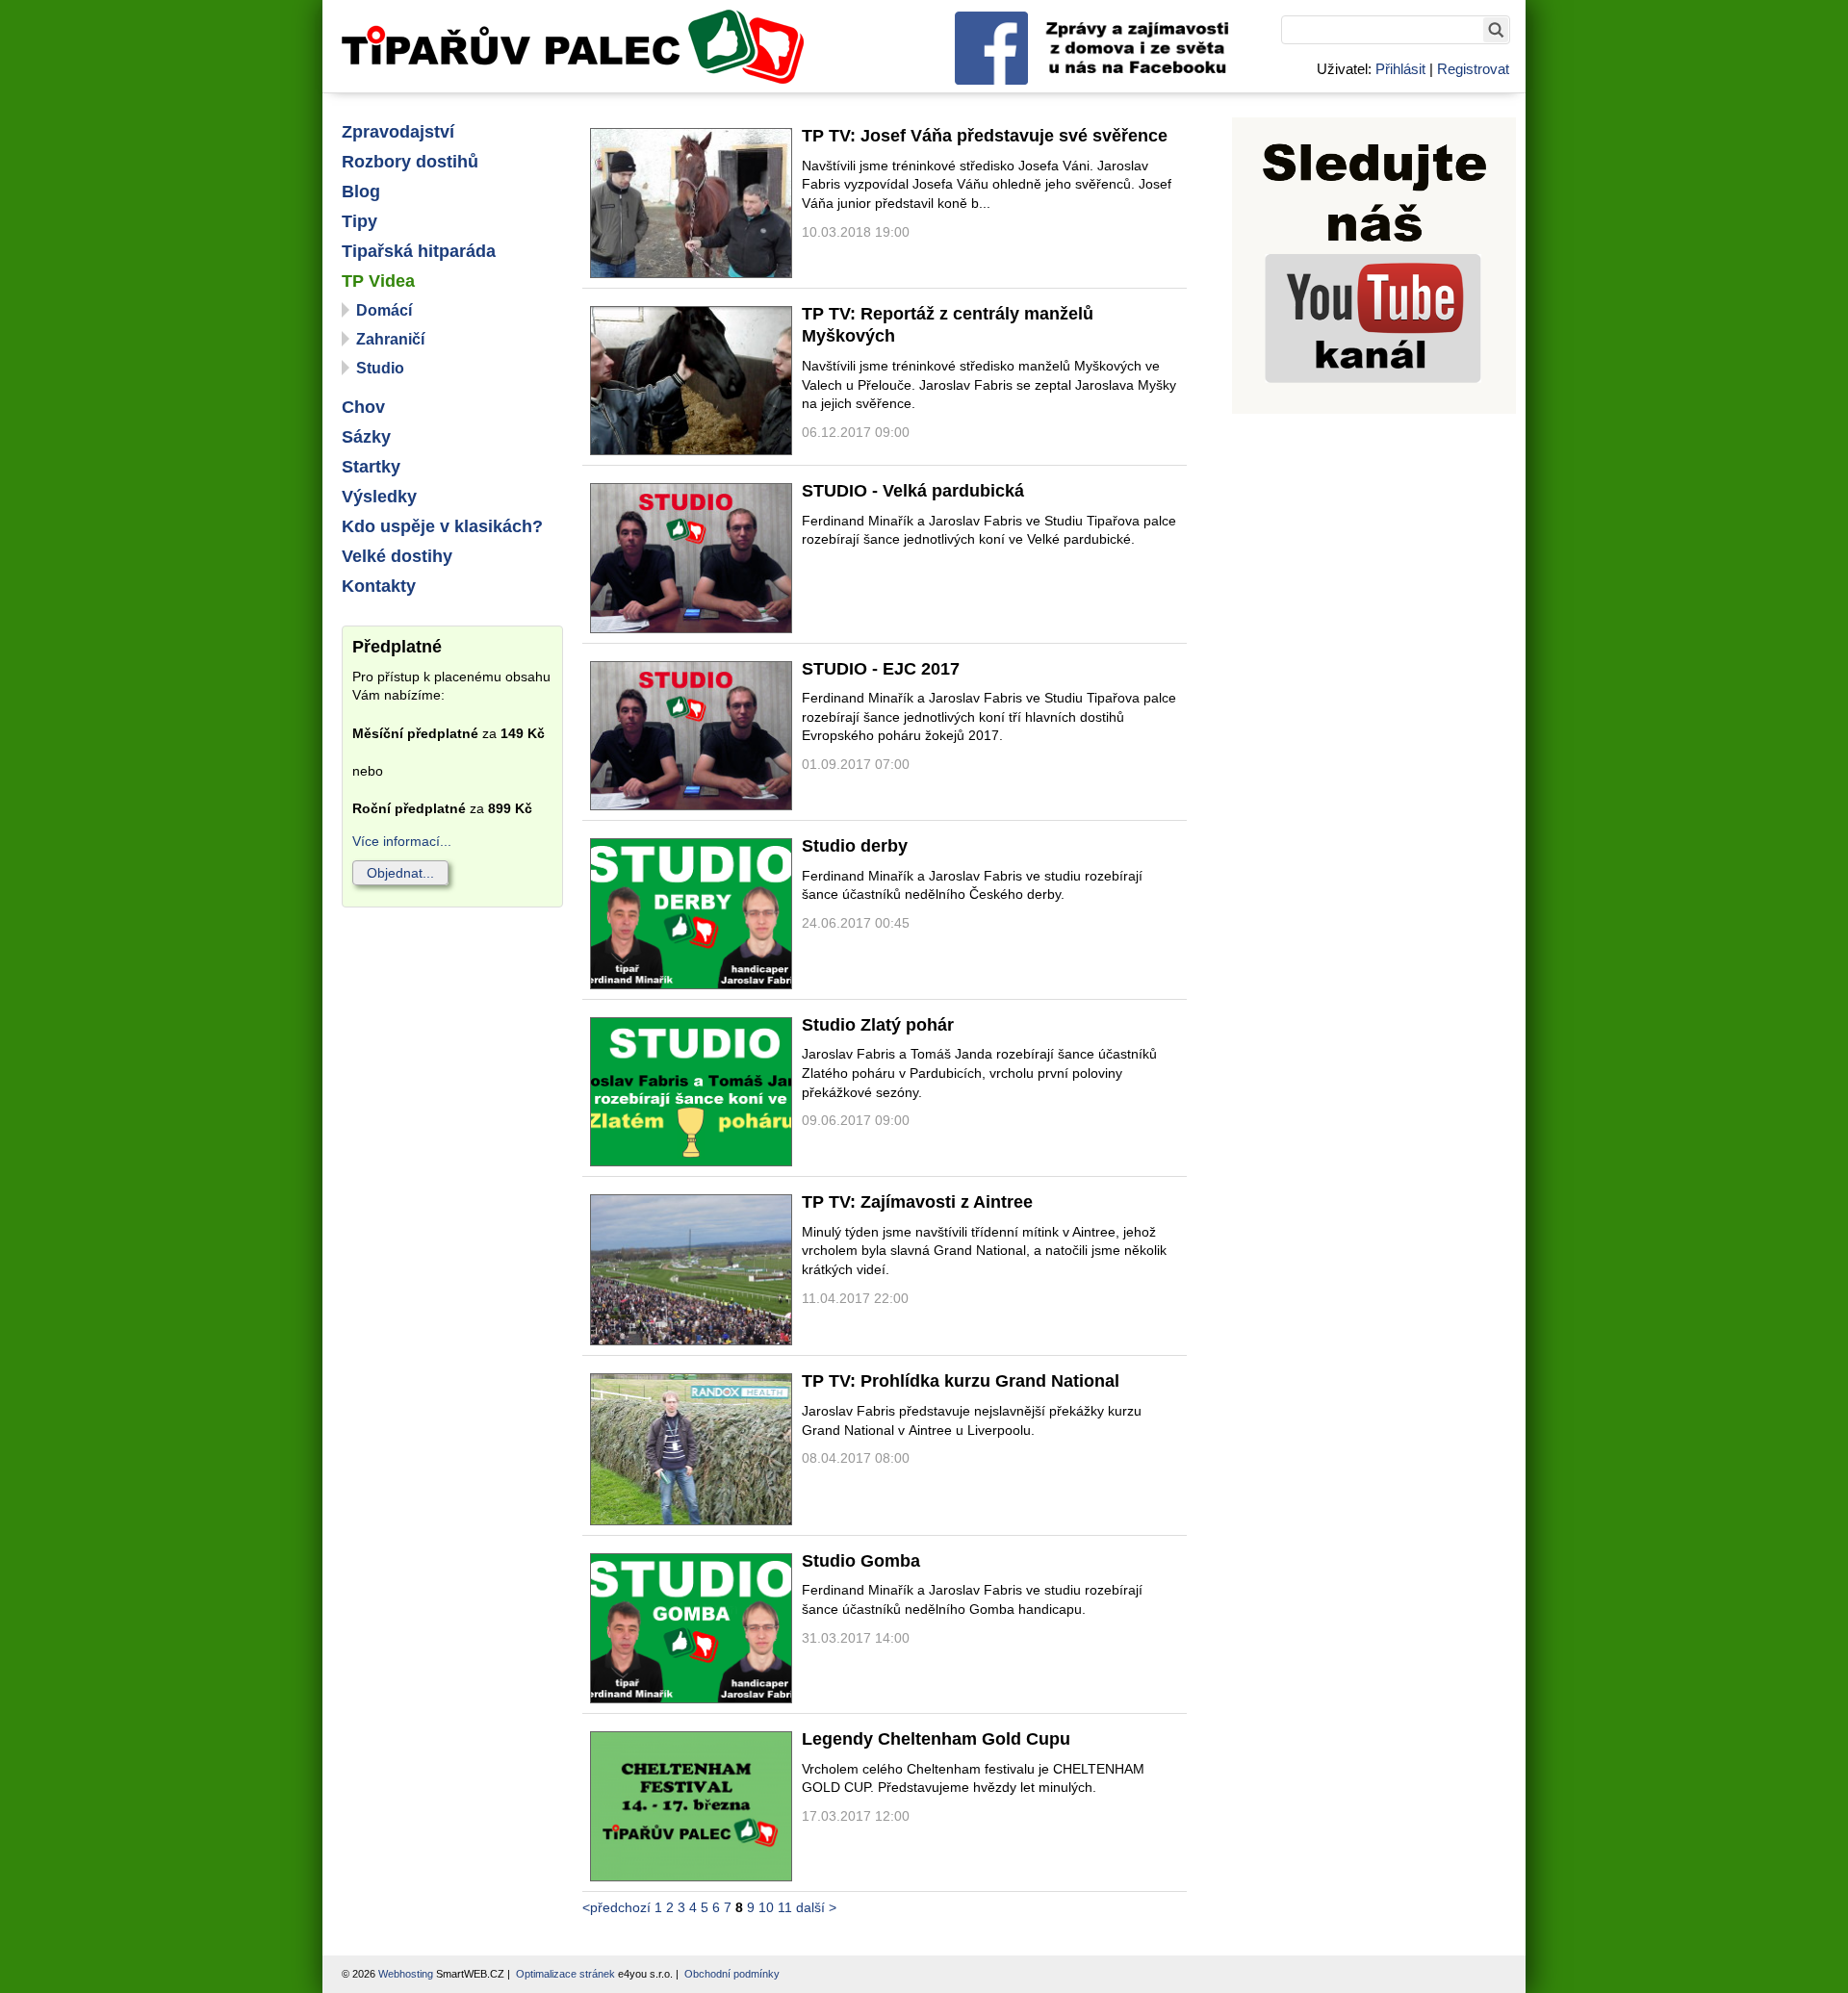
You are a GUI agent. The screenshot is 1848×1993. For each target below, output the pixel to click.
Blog (361, 192)
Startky (371, 467)
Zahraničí (390, 339)
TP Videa (378, 281)
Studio (380, 368)
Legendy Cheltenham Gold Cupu (936, 1739)
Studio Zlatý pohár (878, 1025)
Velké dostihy (397, 556)
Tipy (359, 221)
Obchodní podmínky (732, 1974)
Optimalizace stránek (565, 1974)
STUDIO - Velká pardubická (913, 491)
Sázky (366, 437)
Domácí (384, 310)
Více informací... (402, 841)
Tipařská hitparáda (419, 251)
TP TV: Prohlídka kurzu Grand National (961, 1381)
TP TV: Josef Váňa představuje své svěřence (985, 136)
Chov (363, 407)
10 (766, 1907)
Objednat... (400, 873)
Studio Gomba (861, 1561)
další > (816, 1907)
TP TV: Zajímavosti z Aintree (917, 1202)
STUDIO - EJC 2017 (881, 669)
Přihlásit (1400, 69)
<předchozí (616, 1907)
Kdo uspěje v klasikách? (442, 526)
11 (785, 1907)
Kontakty (379, 586)
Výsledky (379, 497)
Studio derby (855, 846)
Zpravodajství (398, 132)
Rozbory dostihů (410, 162)
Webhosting (406, 1974)
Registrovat (1473, 69)
